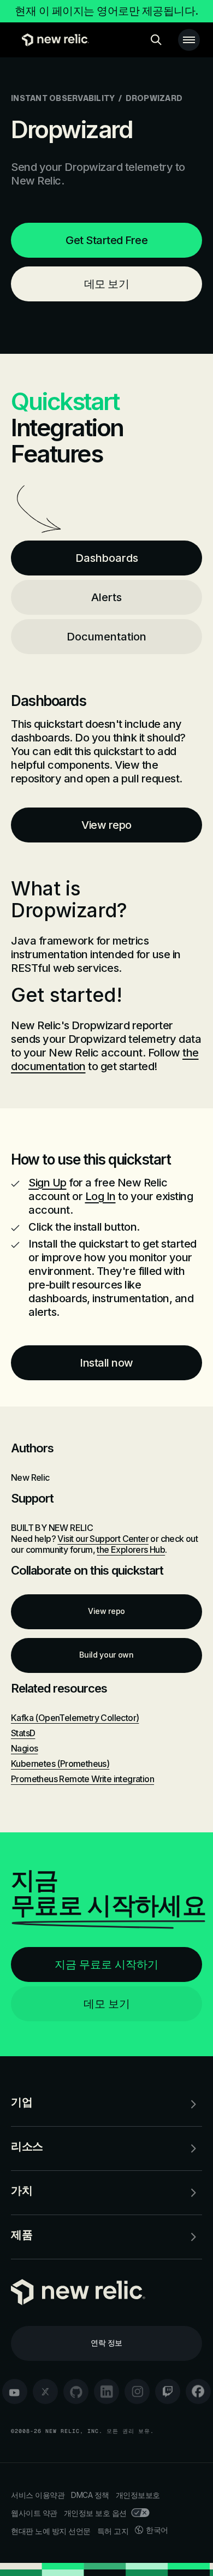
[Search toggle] (156, 40)
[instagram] (137, 2391)
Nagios (24, 1748)
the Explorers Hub (131, 1550)
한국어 (157, 2530)
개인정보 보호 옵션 (95, 2513)
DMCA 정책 (90, 2495)
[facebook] (198, 2391)
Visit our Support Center (103, 1539)
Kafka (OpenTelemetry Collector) (75, 1718)
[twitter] (45, 2391)
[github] (76, 2391)
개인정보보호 (138, 2495)
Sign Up (48, 1183)
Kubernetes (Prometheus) (60, 1764)
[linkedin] (106, 2391)
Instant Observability (63, 98)
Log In (100, 1196)
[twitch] (168, 2391)
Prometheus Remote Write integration (82, 1779)
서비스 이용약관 (38, 2495)
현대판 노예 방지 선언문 (51, 2531)
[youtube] (15, 2391)
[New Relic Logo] (53, 40)
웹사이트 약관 (34, 2513)
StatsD (23, 1733)
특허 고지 (113, 2531)
